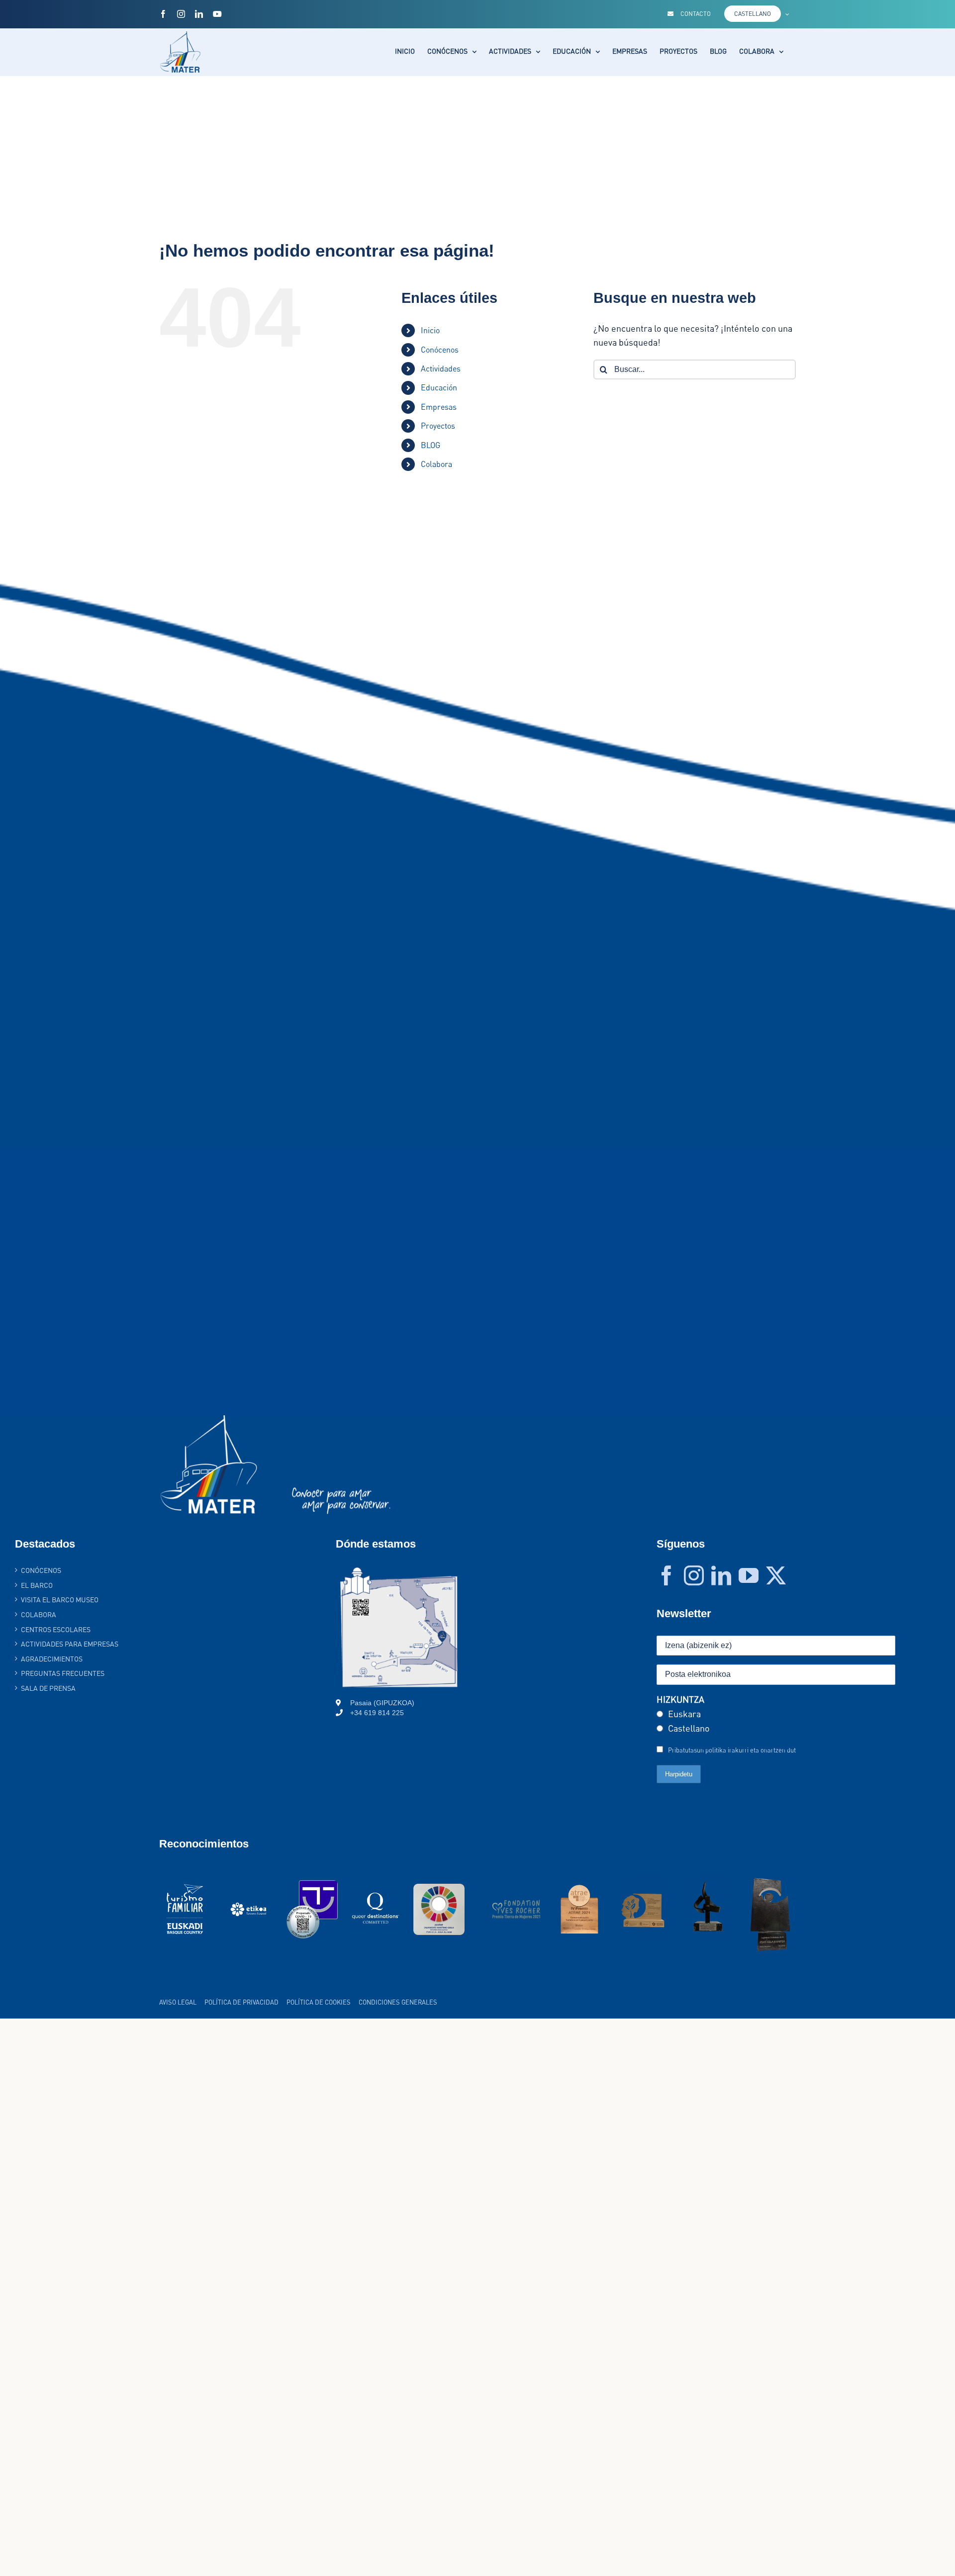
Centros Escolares (56, 1629)
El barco (37, 1585)
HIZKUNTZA (680, 1699)
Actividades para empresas (70, 1644)
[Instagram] (694, 1575)
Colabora (436, 464)
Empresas (439, 407)
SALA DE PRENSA (48, 1688)
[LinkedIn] (721, 1575)
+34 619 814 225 (377, 1713)
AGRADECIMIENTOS (52, 1659)
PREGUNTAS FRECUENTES (63, 1673)
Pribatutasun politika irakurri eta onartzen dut (732, 1750)
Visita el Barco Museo (60, 1600)
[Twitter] (776, 1575)
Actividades (441, 368)
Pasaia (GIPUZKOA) (382, 1703)
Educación (439, 387)
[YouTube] (749, 1575)
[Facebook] (667, 1575)
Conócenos (440, 350)
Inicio (430, 330)
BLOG (430, 445)
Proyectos (438, 426)
